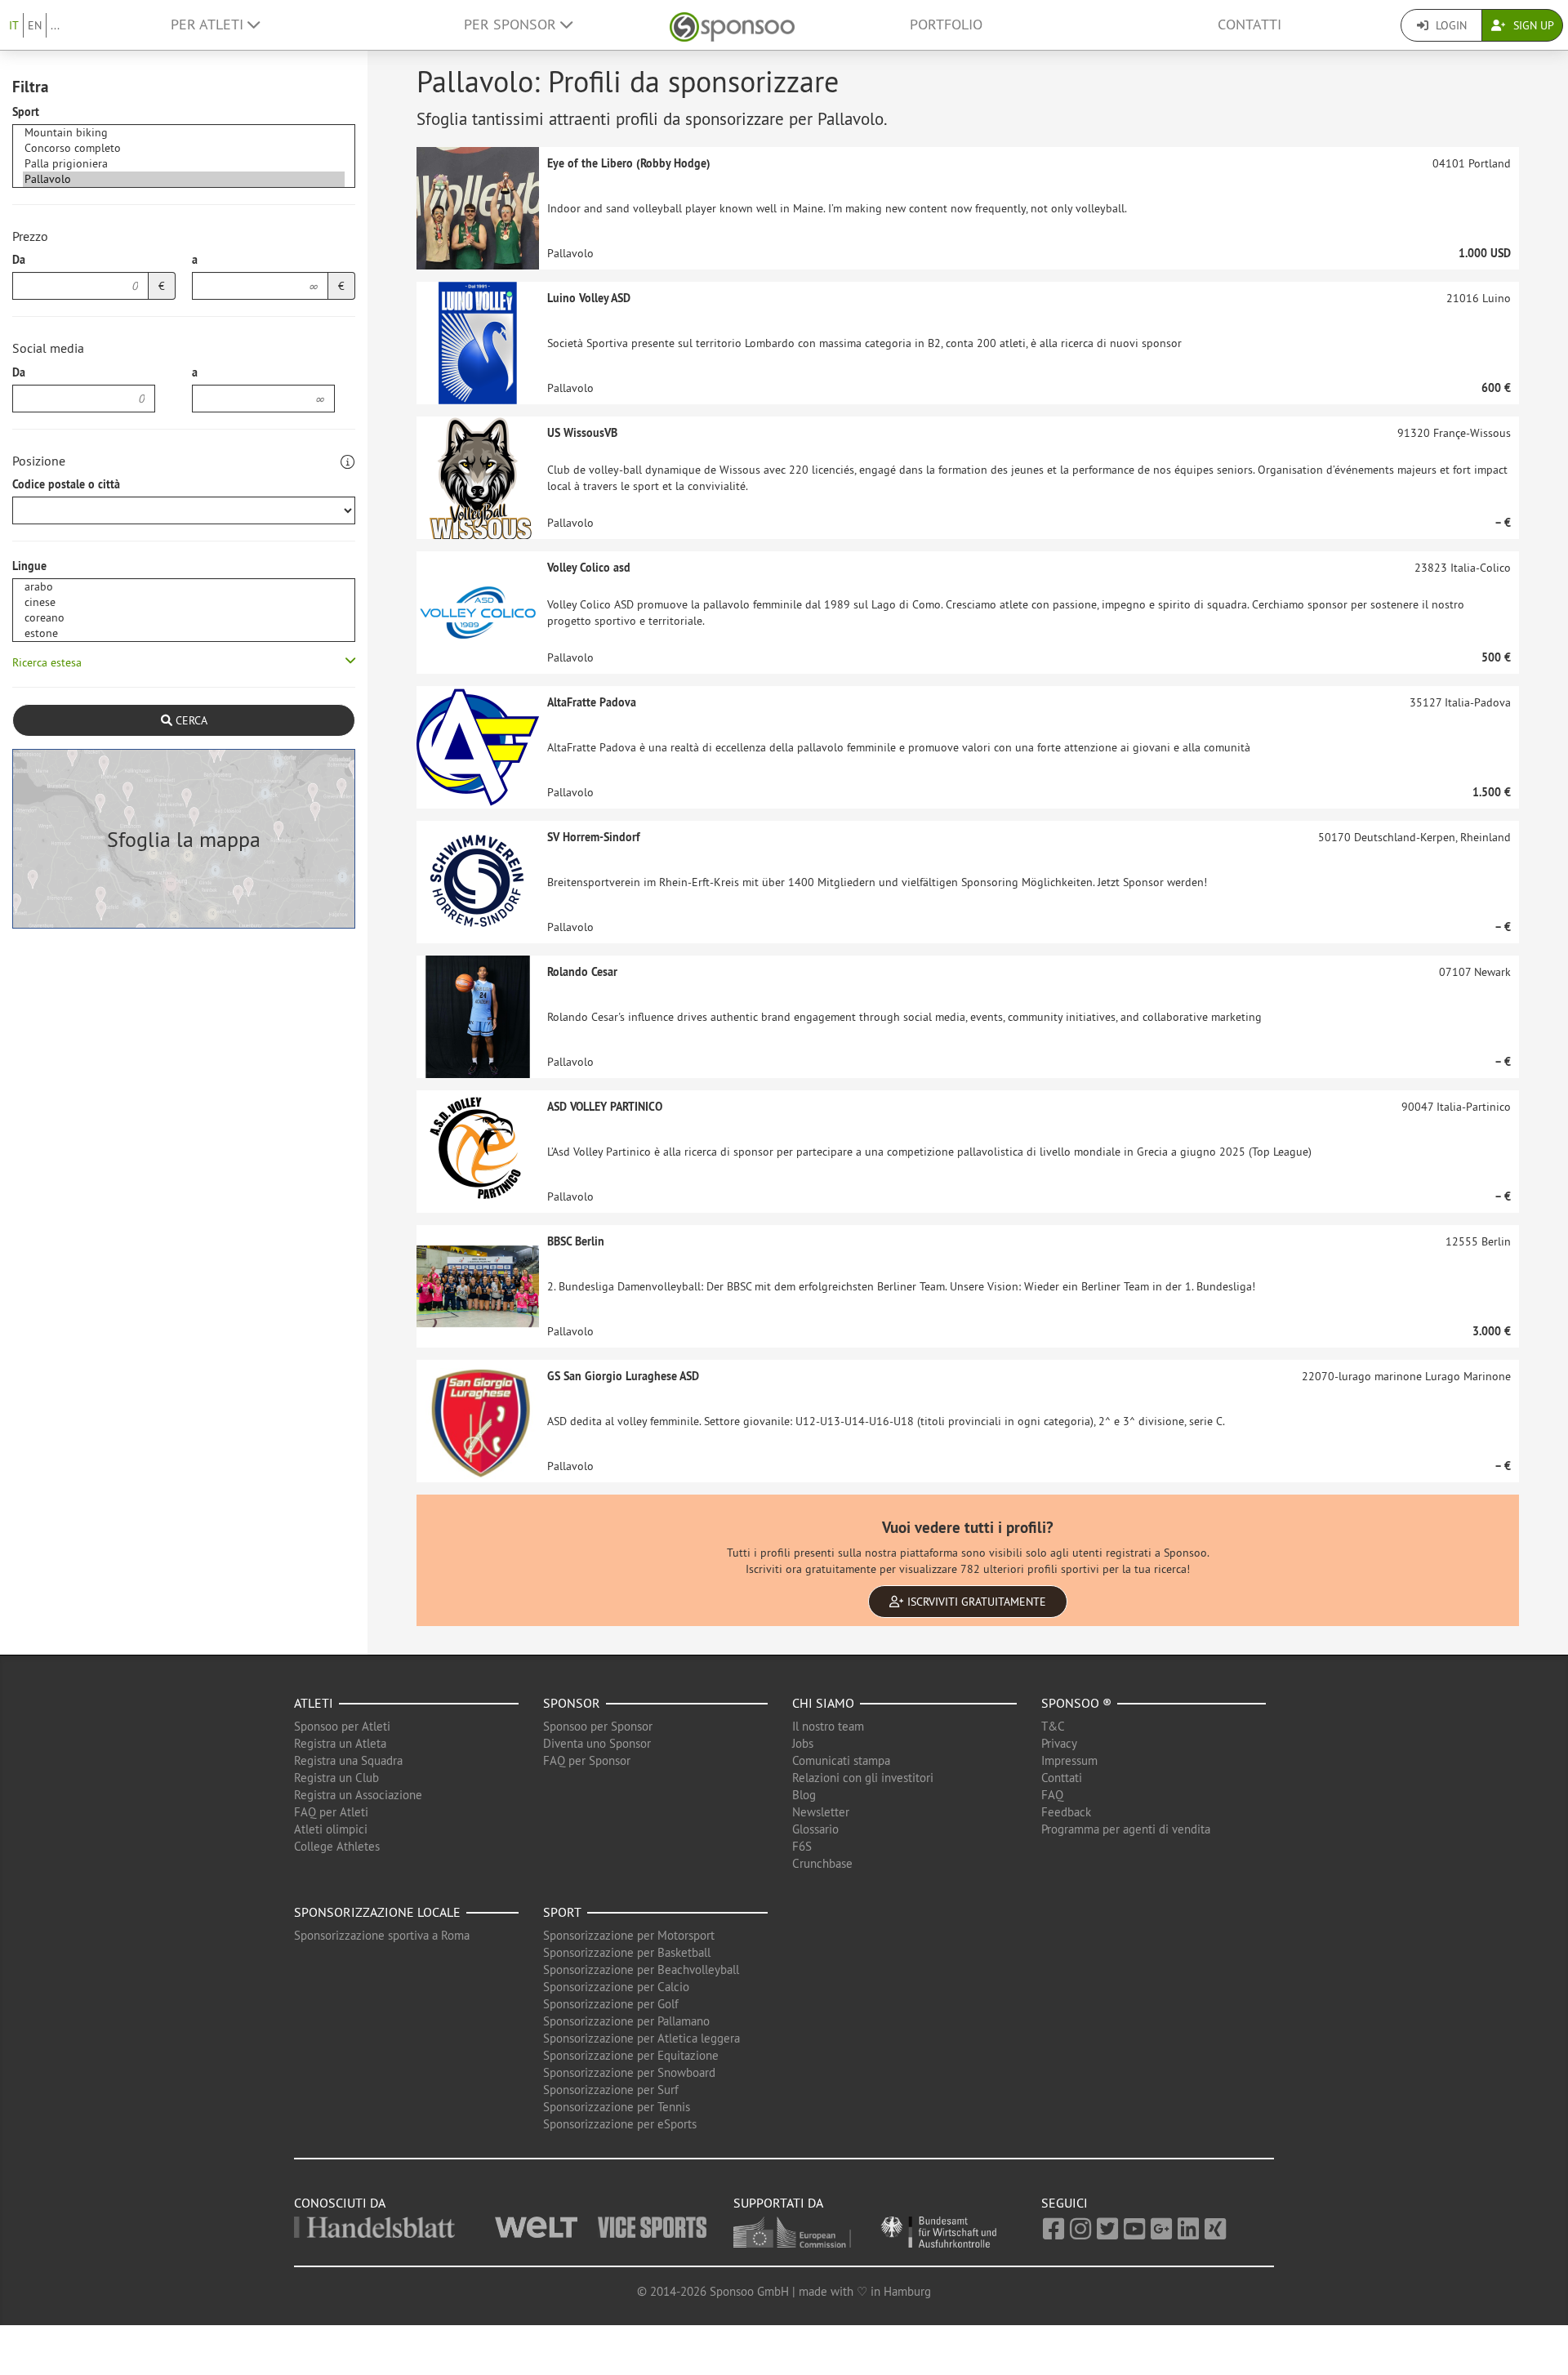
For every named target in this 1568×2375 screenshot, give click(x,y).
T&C (1053, 1726)
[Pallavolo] (184, 179)
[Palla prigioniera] (184, 164)
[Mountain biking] (184, 133)
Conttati (1062, 1778)
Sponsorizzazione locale (377, 1912)
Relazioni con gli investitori (863, 1778)
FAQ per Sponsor (587, 1760)
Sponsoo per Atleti (342, 1726)
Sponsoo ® (1076, 1703)
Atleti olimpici (331, 1829)
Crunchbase (822, 1863)
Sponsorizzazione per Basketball (627, 1952)
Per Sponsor (512, 25)
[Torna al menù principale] (732, 25)
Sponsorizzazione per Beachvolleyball (641, 1970)
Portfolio (946, 25)
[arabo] (184, 587)
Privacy (1059, 1743)
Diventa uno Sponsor (597, 1743)
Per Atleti (209, 25)
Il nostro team (828, 1726)
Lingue (29, 566)
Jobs (803, 1743)
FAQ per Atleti (331, 1812)
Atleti (314, 1703)
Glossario (815, 1829)
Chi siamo (823, 1703)
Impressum (1069, 1760)
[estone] (184, 633)
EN (35, 25)
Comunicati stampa (841, 1760)
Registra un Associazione (358, 1795)
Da (19, 260)
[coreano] (184, 618)
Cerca (190, 720)
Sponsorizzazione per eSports (620, 2124)
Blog (804, 1795)
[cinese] (184, 602)
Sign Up (1532, 25)
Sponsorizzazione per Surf (611, 2090)
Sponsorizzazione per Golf (611, 2004)
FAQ (1052, 1795)
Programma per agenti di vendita (1126, 1829)
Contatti (1249, 25)
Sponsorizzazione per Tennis (617, 2107)
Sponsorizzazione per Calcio (616, 1987)
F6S (802, 1846)
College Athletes (337, 1846)
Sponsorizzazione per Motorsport (629, 1935)
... (55, 25)
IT (14, 25)
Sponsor (572, 1703)
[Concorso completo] (184, 148)
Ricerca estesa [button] (47, 662)
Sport (26, 112)
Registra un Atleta (340, 1743)
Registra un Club (336, 1778)
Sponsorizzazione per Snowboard (629, 2072)
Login (1450, 25)
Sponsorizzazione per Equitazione (631, 2055)
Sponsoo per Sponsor (598, 1726)
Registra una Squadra (348, 1760)
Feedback (1066, 1812)
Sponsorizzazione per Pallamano (626, 2021)
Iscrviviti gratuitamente (975, 1602)
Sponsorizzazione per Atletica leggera (641, 2038)
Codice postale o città (66, 484)
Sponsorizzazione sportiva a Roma (382, 1935)
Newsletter (821, 1812)
